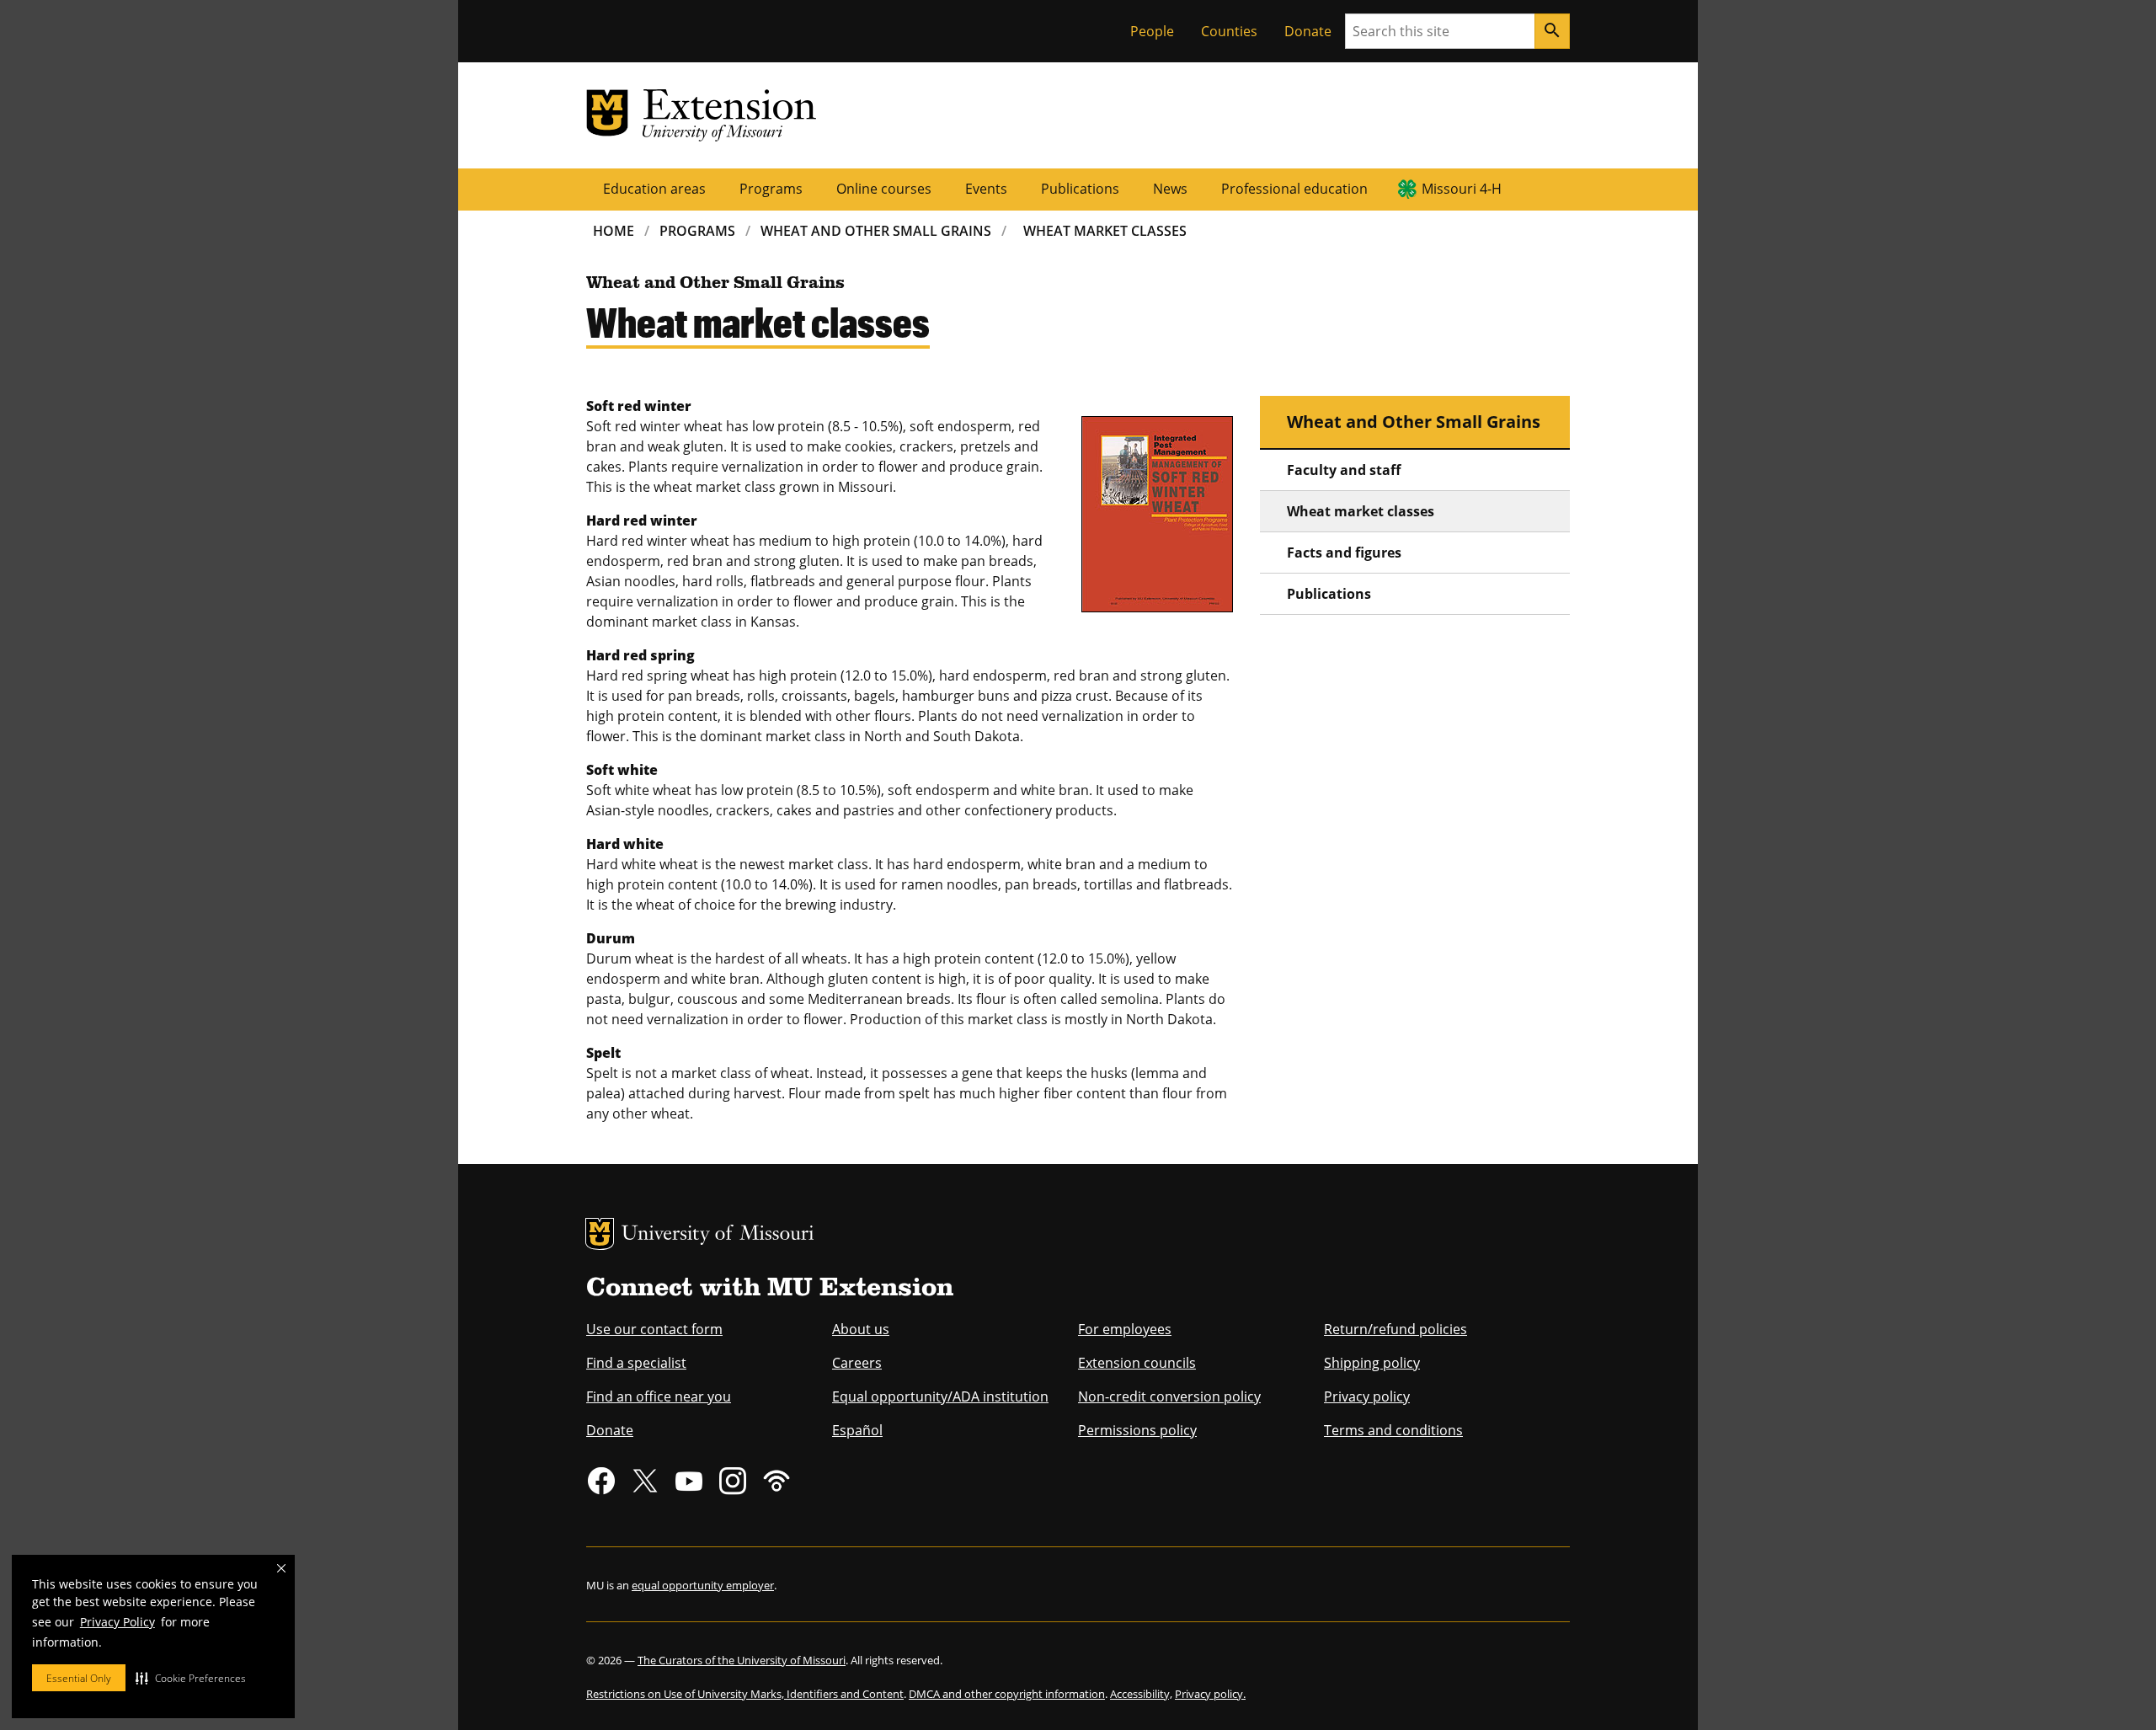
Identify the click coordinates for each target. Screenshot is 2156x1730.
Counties (1229, 31)
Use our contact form (654, 1329)
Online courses (884, 189)
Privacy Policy (117, 1622)
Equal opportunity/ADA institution (940, 1396)
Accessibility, (1141, 1694)
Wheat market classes (1361, 511)
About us (861, 1329)
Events (986, 189)
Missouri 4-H (1462, 189)
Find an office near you (659, 1396)
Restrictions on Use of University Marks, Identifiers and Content (745, 1694)
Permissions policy (1137, 1430)
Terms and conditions (1393, 1430)
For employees (1125, 1329)
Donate (1308, 31)
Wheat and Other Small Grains (876, 231)
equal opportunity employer (703, 1585)
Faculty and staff (1344, 470)
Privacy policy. (1210, 1694)
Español (857, 1430)
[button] (191, 1678)
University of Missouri (718, 1235)
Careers (857, 1363)
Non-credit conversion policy (1169, 1396)
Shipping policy (1372, 1363)
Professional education (1294, 189)
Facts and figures (1344, 553)
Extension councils (1137, 1363)
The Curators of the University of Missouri (742, 1660)
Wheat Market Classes (1105, 231)
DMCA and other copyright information (1007, 1694)
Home (614, 231)
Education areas (654, 189)
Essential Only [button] (79, 1678)
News (1170, 189)
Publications (1080, 189)
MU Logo (600, 1234)
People (1152, 31)
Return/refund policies (1396, 1329)
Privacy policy (1367, 1396)
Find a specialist (636, 1363)
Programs (771, 189)
